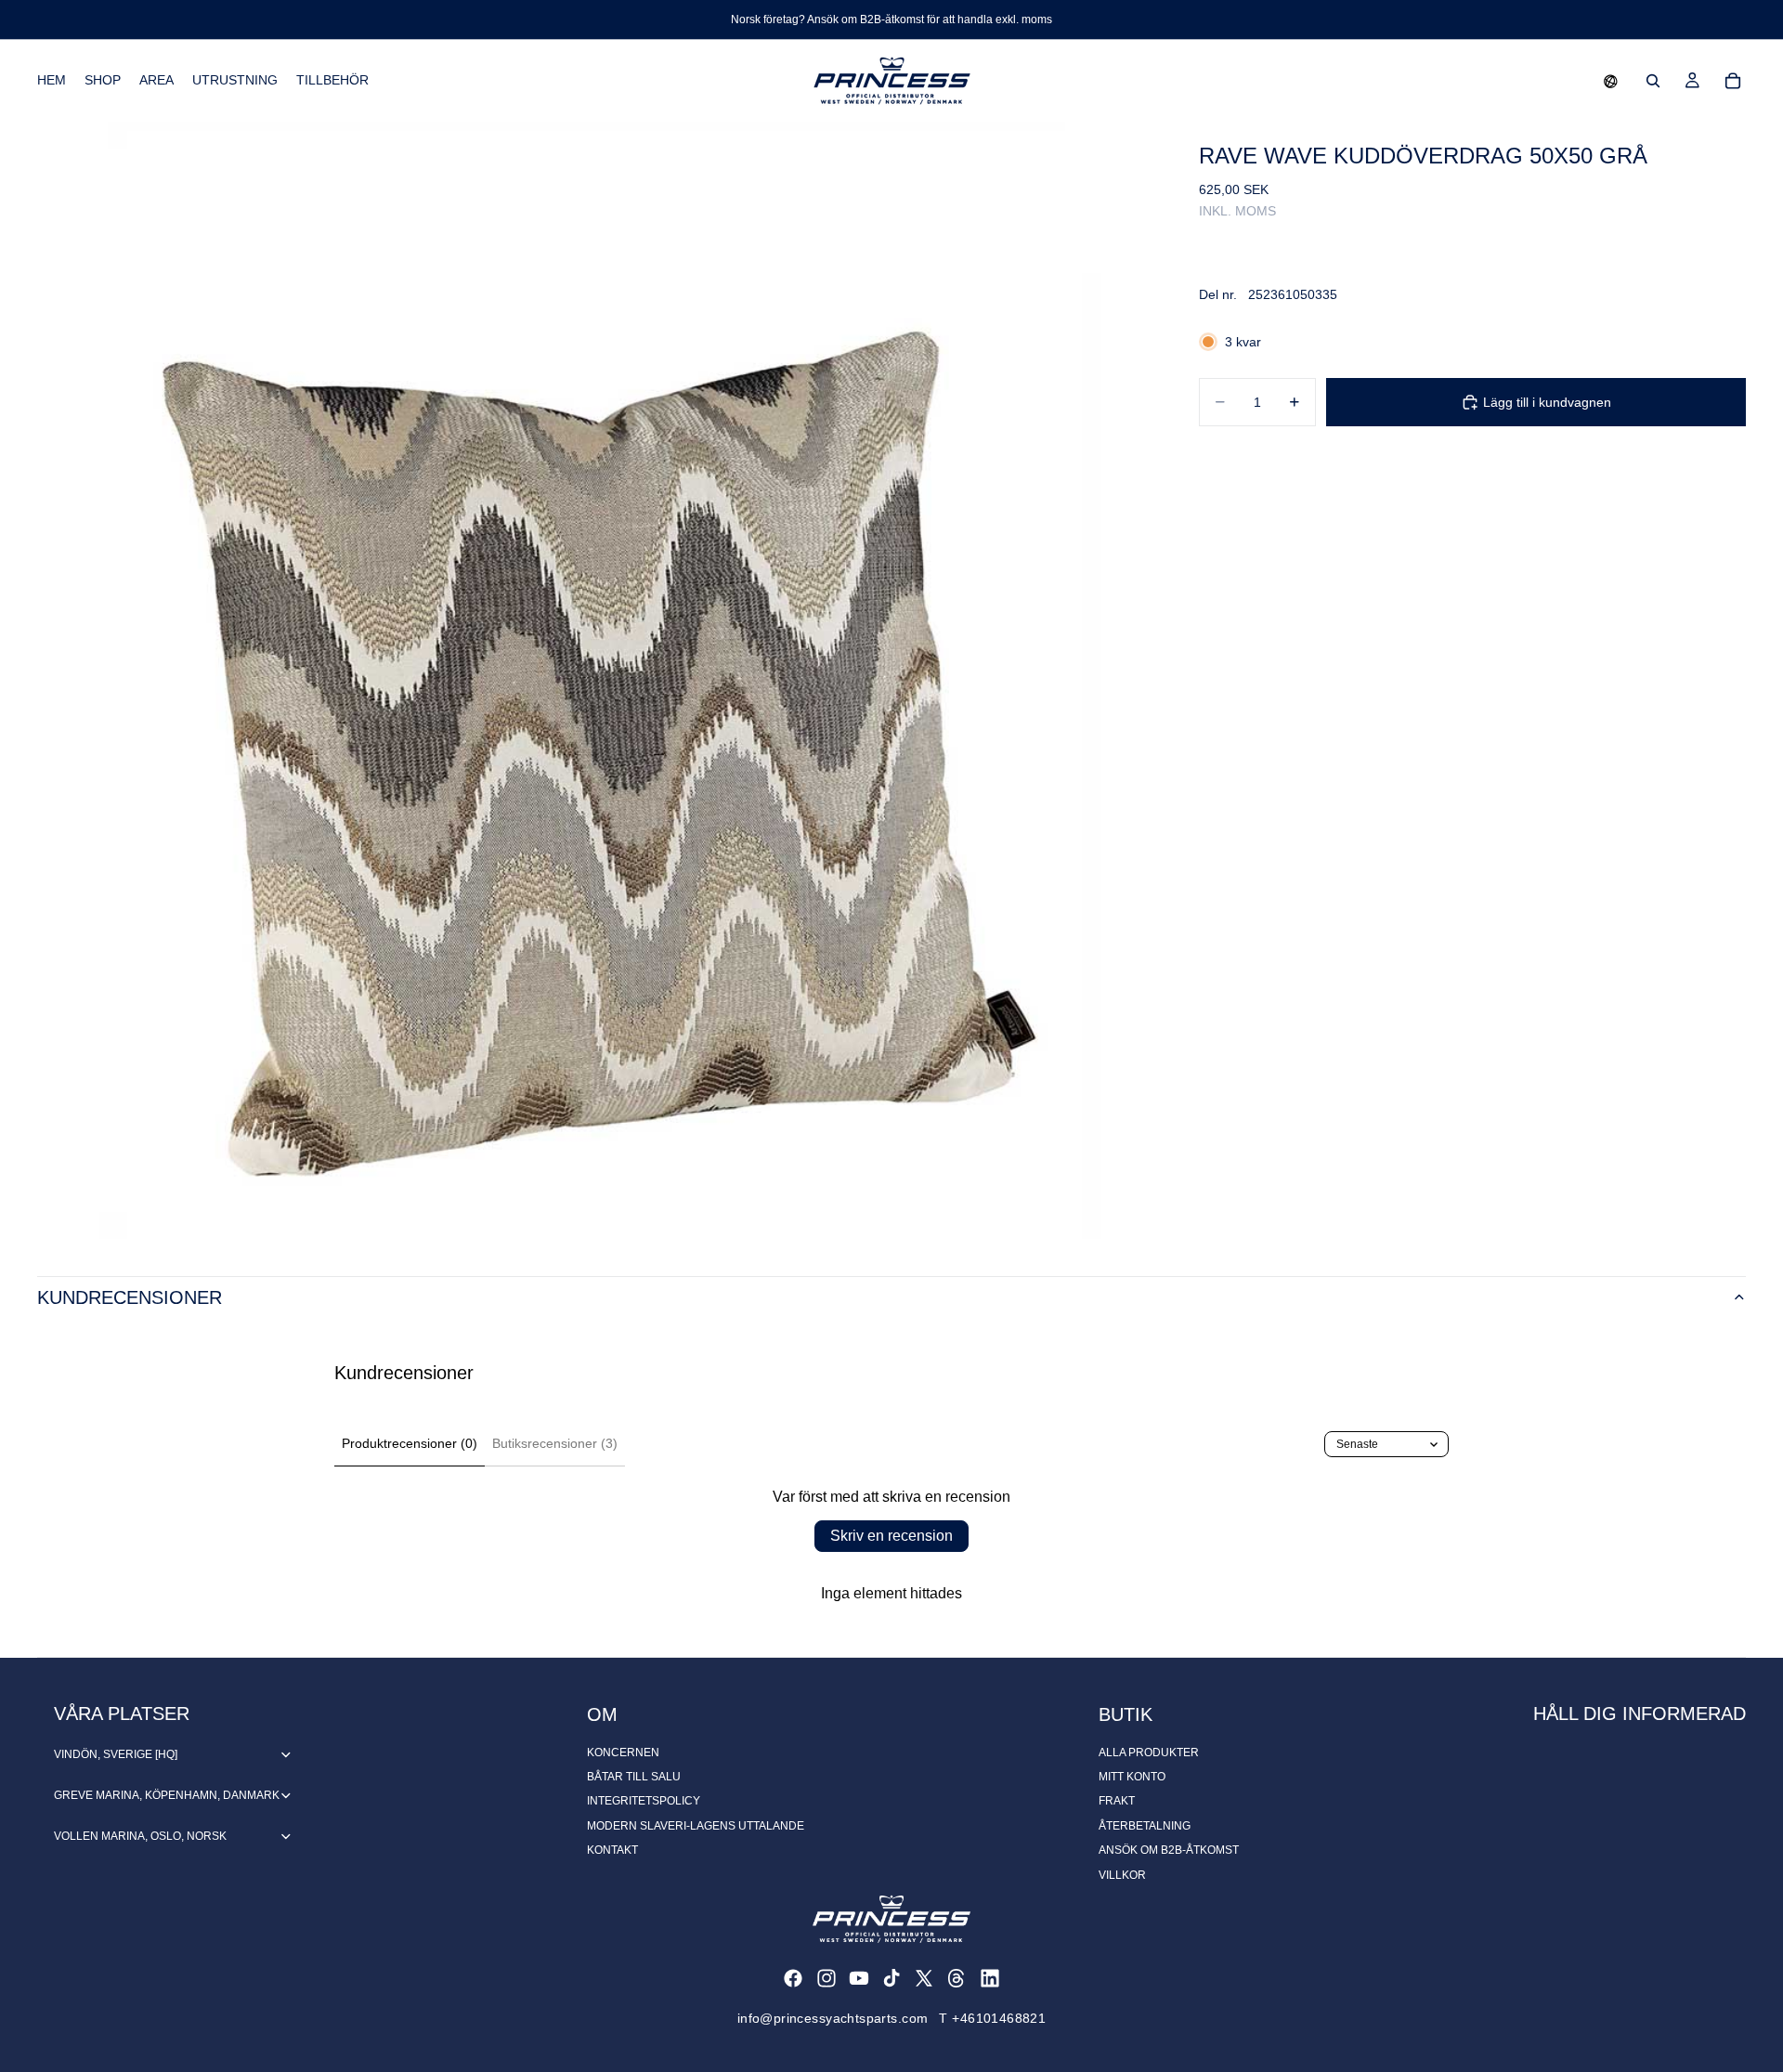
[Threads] (957, 1978)
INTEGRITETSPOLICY (644, 1801)
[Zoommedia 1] (596, 680)
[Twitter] (924, 1978)
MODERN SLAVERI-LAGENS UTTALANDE (696, 1826)
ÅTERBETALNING (1145, 1826)
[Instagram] (826, 1978)
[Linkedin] (990, 1978)
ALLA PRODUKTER (1149, 1753)
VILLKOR (1122, 1875)
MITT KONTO (1132, 1777)
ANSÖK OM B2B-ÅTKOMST (1169, 1850)
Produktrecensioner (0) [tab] (410, 1443)
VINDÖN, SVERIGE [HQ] (116, 1754)
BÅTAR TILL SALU (634, 1777)
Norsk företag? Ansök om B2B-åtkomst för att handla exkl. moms (891, 20)
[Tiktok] (891, 1978)
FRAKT (1117, 1801)
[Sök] (1653, 81)
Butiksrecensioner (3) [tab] (555, 1443)
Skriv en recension (891, 1536)
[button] (1611, 81)
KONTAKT (612, 1850)
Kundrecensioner (130, 1297)
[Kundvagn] (1733, 81)
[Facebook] (793, 1978)
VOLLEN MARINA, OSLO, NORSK (140, 1836)
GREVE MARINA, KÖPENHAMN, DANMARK (167, 1795)
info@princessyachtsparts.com (833, 2018)
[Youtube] (859, 1978)
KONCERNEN (623, 1753)
